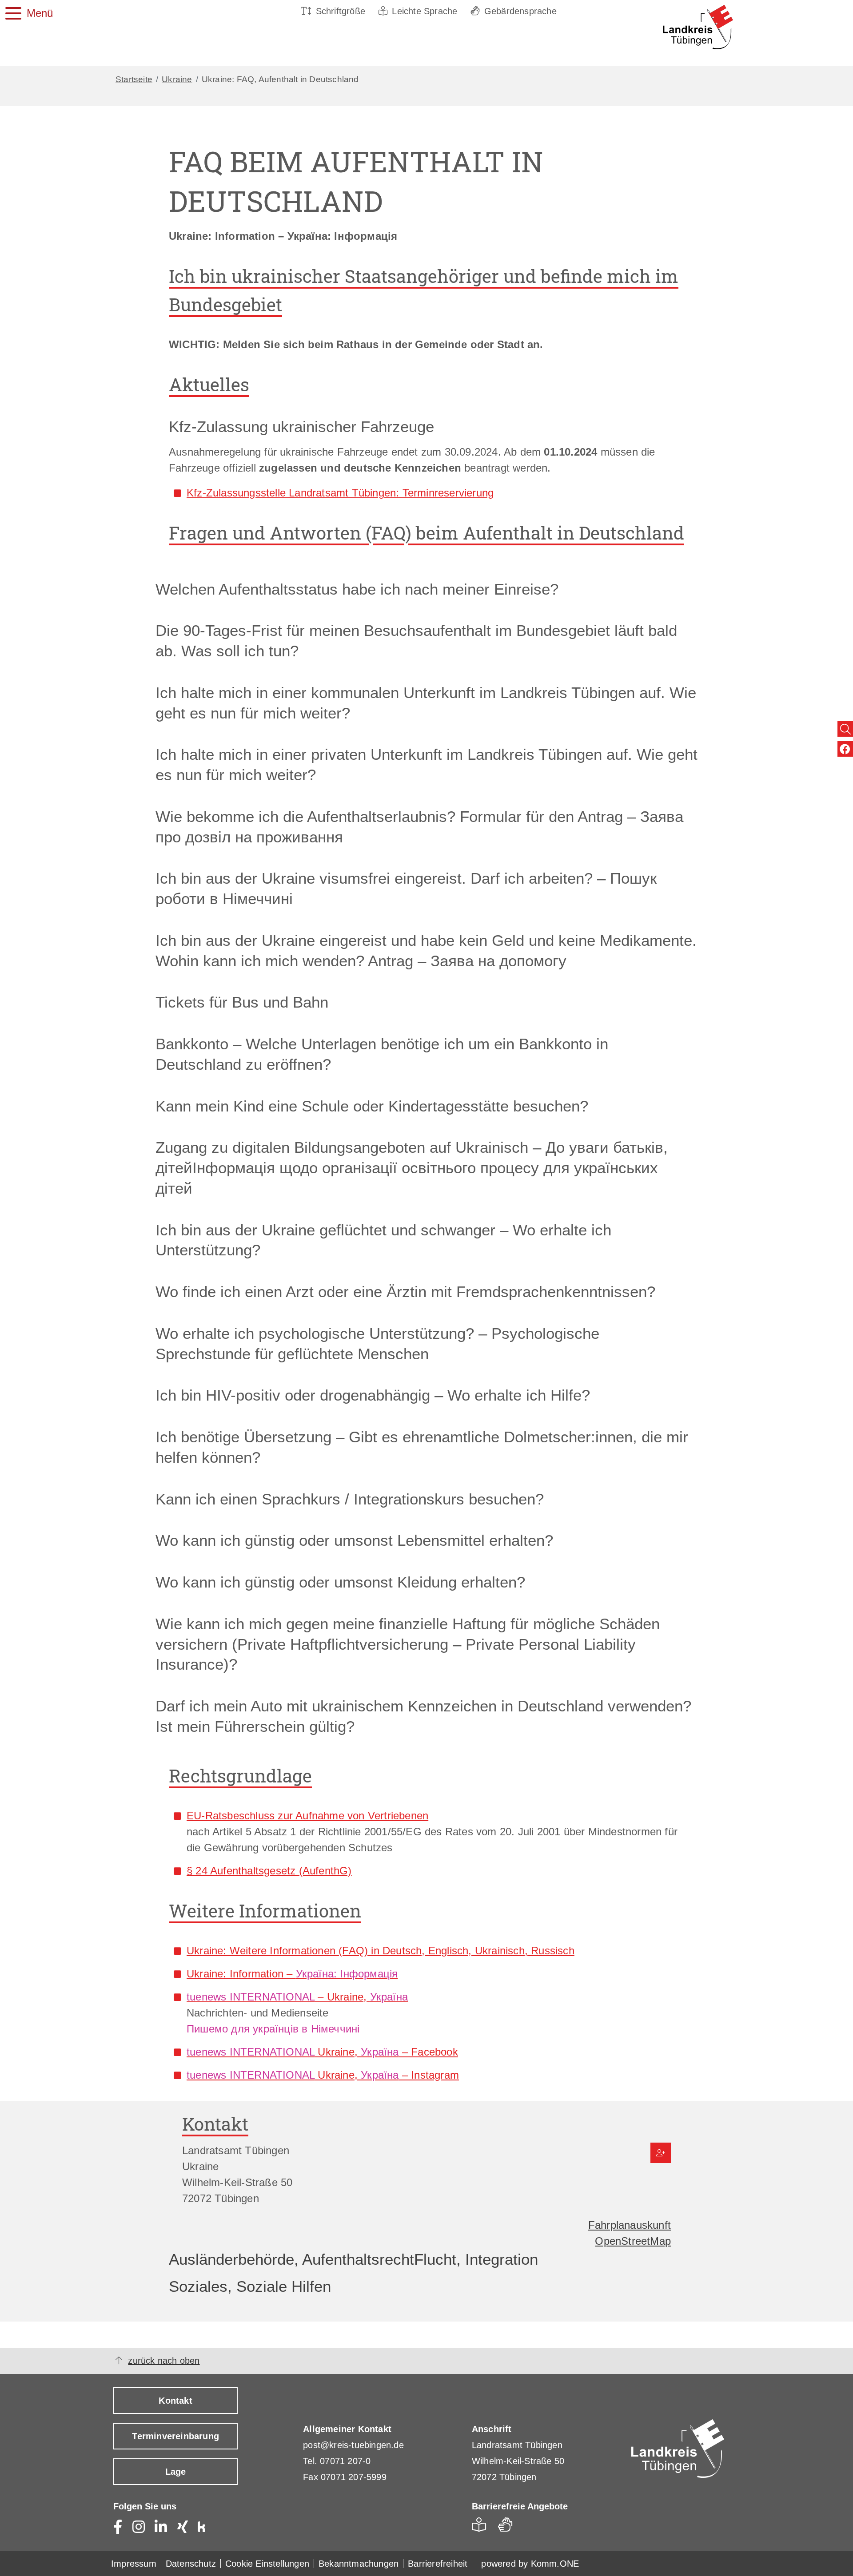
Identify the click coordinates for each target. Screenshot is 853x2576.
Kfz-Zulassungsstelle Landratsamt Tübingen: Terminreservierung (340, 493)
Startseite (134, 79)
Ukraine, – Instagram (323, 2075)
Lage (176, 2472)
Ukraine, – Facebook (322, 2052)
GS (509, 2527)
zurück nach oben (164, 2361)
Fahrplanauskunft (630, 2225)
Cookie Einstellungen (267, 2564)
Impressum (134, 2564)
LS (481, 2527)
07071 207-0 (345, 2461)
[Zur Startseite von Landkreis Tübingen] (684, 27)
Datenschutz (191, 2564)
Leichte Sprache (425, 11)
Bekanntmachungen (359, 2564)
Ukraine (177, 79)
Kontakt (175, 2401)
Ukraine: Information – (292, 1974)
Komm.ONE (555, 2564)
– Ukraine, (297, 1997)
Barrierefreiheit (438, 2564)
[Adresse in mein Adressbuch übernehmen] (661, 2153)
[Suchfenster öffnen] (845, 729)
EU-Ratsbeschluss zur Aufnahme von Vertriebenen (307, 1816)
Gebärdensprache (520, 11)
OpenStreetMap (633, 2241)
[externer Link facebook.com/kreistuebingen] (845, 749)
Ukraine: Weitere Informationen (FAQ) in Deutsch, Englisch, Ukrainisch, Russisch (381, 1951)
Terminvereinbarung (175, 2436)
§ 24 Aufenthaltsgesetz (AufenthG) (269, 1871)
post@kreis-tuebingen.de (353, 2445)
